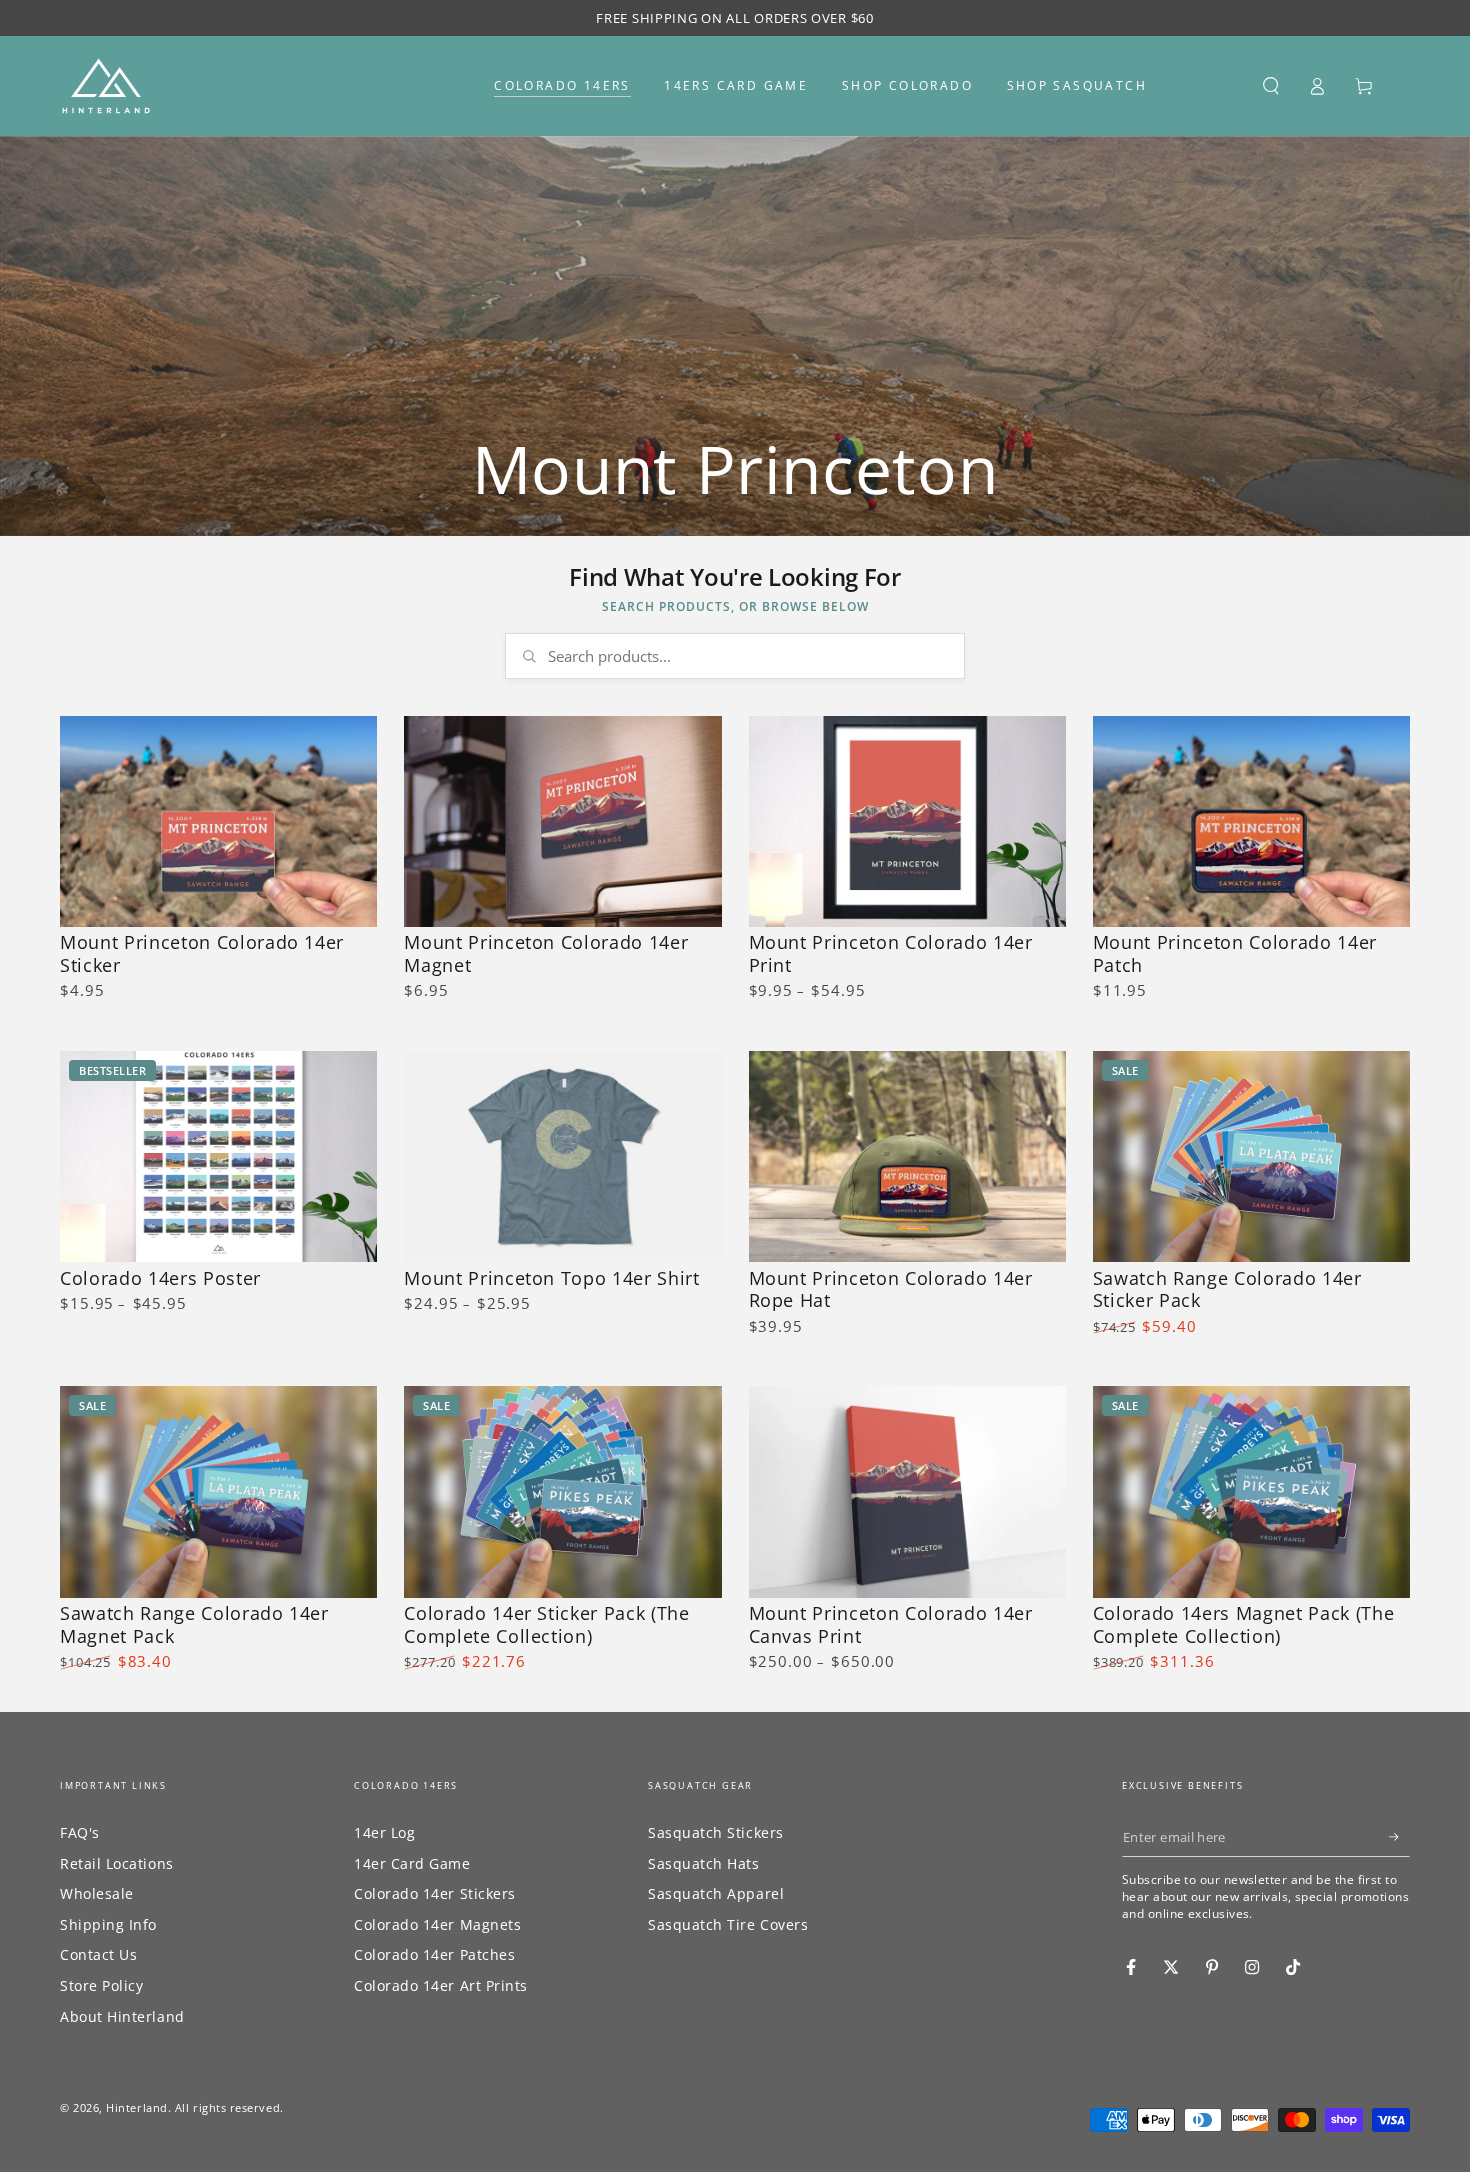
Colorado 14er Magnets (437, 1924)
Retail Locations (117, 1863)
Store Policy (101, 1985)
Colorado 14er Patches (434, 1954)
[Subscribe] (1399, 1837)
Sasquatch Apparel (716, 1893)
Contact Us (98, 1954)
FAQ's (80, 1832)
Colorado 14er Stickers (435, 1893)
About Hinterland (122, 2016)
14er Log (384, 1832)
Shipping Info (108, 1924)
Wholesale (97, 1893)
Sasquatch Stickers (716, 1832)
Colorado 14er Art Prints (441, 1985)
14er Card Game (412, 1863)
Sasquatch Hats (704, 1863)
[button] (1270, 86)
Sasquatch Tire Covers (728, 1924)
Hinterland (136, 2107)
